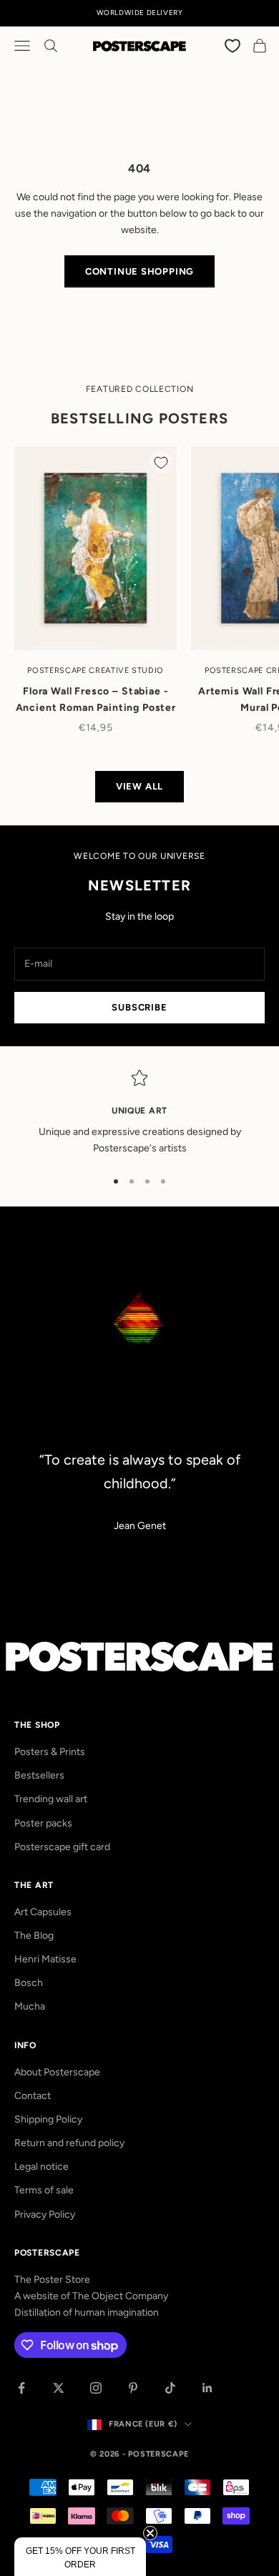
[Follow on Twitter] (59, 2388)
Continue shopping (139, 271)
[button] (80, 2557)
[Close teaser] (150, 2533)
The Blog (34, 1936)
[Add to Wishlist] (161, 462)
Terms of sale (44, 2190)
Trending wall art (51, 1799)
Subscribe (139, 1007)
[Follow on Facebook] (21, 2388)
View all (139, 786)
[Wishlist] (233, 45)
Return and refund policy (69, 2143)
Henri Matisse (45, 1959)
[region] (139, 1113)
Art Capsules (43, 1912)
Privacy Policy (45, 2214)
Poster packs (43, 1823)
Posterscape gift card (62, 1847)
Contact (33, 2096)
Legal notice (41, 2167)
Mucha (30, 2006)
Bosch (29, 1983)
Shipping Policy (48, 2119)
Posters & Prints (50, 1752)
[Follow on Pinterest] (133, 2388)
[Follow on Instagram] (96, 2388)
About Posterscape (57, 2072)
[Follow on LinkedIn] (207, 2388)
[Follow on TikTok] (170, 2388)
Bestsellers (39, 1775)
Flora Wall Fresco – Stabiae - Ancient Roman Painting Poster (96, 700)
